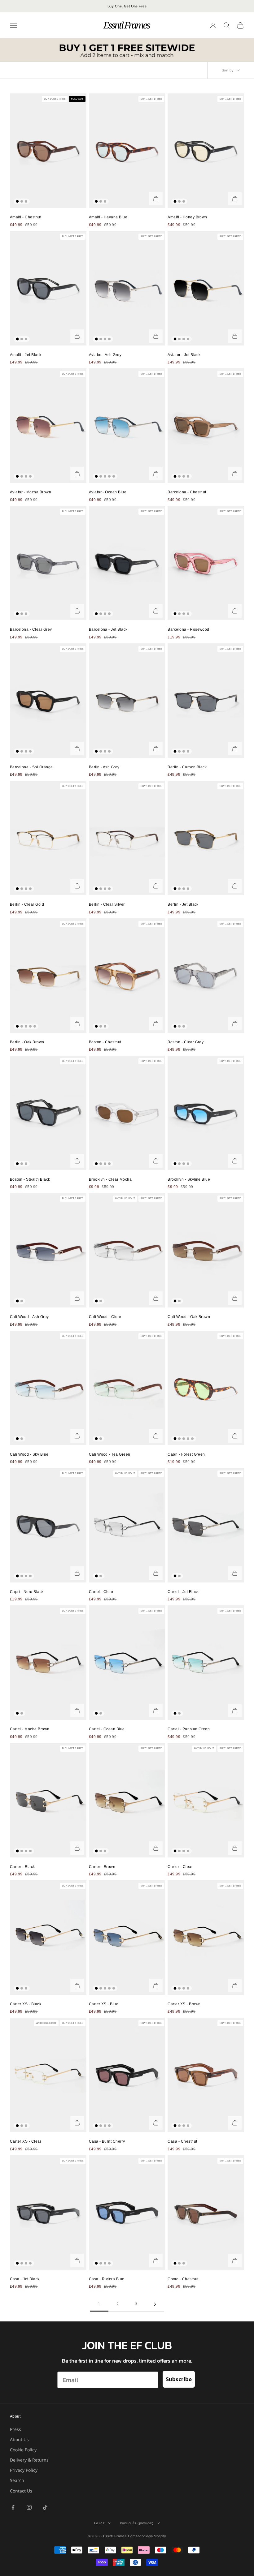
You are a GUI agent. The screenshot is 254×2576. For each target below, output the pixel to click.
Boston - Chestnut (105, 1042)
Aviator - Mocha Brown (31, 492)
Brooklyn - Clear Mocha (110, 1179)
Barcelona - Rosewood (188, 629)
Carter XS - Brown (184, 2004)
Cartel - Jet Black (183, 1592)
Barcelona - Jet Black (108, 629)
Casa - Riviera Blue (107, 2279)
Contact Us (21, 2491)
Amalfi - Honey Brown (187, 217)
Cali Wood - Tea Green (110, 1454)
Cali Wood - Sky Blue (29, 1454)
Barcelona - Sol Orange (31, 767)
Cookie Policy (23, 2450)
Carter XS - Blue (104, 2004)
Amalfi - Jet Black (26, 355)
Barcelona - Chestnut (187, 492)
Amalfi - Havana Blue (108, 217)
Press (15, 2429)
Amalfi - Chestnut (26, 217)
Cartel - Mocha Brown (30, 1729)
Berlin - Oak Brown (27, 1042)
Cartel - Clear (101, 1592)
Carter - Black (22, 1867)
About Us (19, 2439)
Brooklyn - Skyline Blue (189, 1179)
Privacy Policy (24, 2470)
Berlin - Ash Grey (104, 767)
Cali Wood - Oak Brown (189, 1317)
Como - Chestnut (183, 2279)
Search (17, 2480)
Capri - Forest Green (186, 1454)
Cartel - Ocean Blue (107, 1729)
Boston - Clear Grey (186, 1042)
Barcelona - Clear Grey (31, 629)
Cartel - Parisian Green (189, 1729)
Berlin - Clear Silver (107, 904)
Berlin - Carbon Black (187, 767)
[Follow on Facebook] (13, 2507)
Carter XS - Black (26, 2004)
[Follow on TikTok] (45, 2507)
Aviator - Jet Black (184, 355)
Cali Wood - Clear (105, 1317)
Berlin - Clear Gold (27, 904)
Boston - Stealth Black (30, 1179)
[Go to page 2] (155, 2304)
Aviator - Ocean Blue (108, 492)
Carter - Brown (102, 1867)
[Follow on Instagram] (29, 2507)
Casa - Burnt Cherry (107, 2141)
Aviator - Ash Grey (105, 355)
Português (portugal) (137, 2523)
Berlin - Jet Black (183, 904)
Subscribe (179, 2379)
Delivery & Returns (29, 2460)
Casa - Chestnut (182, 2141)
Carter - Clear (180, 1867)
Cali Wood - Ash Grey (29, 1317)
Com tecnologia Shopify (147, 2536)
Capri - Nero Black (27, 1592)
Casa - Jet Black (25, 2279)
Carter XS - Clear (26, 2141)
